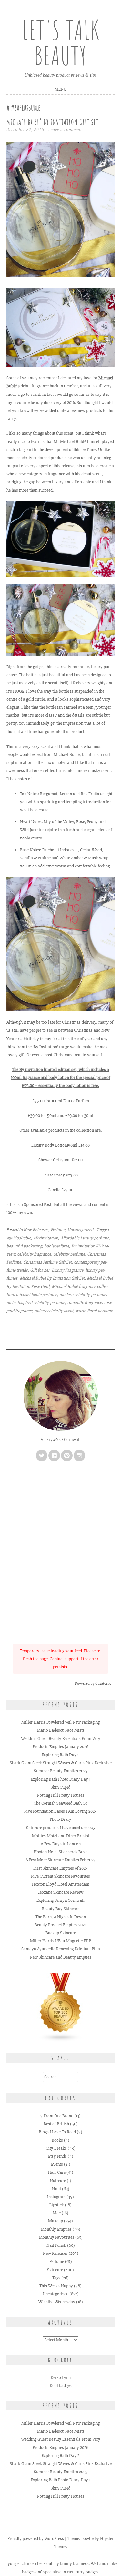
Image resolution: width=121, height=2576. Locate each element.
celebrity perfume (69, 1254)
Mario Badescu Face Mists (61, 1730)
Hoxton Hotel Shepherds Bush (60, 1852)
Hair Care (57, 2172)
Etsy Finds (57, 2156)
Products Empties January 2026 (60, 1747)
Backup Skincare (61, 1933)
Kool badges (61, 2386)
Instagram (56, 2197)
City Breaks (56, 2148)
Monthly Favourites (56, 2237)
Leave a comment (65, 129)
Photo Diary (60, 1819)
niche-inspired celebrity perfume (36, 1303)
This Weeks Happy (56, 2286)
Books (57, 2140)
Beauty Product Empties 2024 (61, 1925)
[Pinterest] (67, 1456)
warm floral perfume (94, 1311)
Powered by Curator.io (93, 1683)
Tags (56, 2278)
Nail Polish (56, 2245)
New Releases (36, 1230)
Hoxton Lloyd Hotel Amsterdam (61, 1884)
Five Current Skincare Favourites (60, 1876)
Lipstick (57, 2205)
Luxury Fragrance (67, 1270)
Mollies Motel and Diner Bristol (61, 1836)
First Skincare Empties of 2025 (60, 1868)
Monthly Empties (56, 2229)
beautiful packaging (24, 1246)
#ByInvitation (46, 1238)
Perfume (58, 1230)
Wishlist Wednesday (57, 2302)
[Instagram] (79, 1456)
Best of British (56, 2124)
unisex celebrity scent (54, 1311)
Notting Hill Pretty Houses (60, 1795)
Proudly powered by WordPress (36, 2539)
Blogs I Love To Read (57, 2132)
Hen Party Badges (83, 2572)
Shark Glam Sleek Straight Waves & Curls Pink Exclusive (61, 1763)
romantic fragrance (84, 1303)
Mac (57, 2213)
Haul (56, 2189)
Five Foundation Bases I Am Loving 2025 (60, 1811)
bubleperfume (57, 1246)
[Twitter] (42, 1456)
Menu (60, 89)
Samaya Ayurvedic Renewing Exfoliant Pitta (61, 1949)
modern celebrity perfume (83, 1295)
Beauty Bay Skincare (61, 1909)
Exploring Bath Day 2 (60, 1755)
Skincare (55, 2270)
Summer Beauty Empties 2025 (61, 1771)
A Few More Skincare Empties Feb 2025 (60, 1860)
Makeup (55, 2221)
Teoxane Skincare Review (60, 1892)
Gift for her (40, 1270)
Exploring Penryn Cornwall (60, 1900)
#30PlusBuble (19, 1238)
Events (57, 2164)
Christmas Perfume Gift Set (47, 1262)
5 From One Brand (57, 2116)
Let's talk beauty (61, 43)
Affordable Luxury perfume (85, 1238)
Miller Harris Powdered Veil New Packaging (60, 1722)
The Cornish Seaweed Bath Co (61, 1803)
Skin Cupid (60, 1787)
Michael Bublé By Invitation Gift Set (52, 122)
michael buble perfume (36, 1295)
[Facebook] (54, 1456)
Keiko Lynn (61, 2377)
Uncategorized (80, 1230)
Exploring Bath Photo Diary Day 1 (60, 1779)
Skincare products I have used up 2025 (60, 1828)
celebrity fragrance (34, 1254)
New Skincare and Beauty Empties (60, 1957)
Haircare (58, 2181)
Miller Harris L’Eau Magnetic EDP (60, 1941)
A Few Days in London (61, 1844)
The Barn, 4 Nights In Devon (61, 1917)
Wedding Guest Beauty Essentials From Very (61, 1739)
